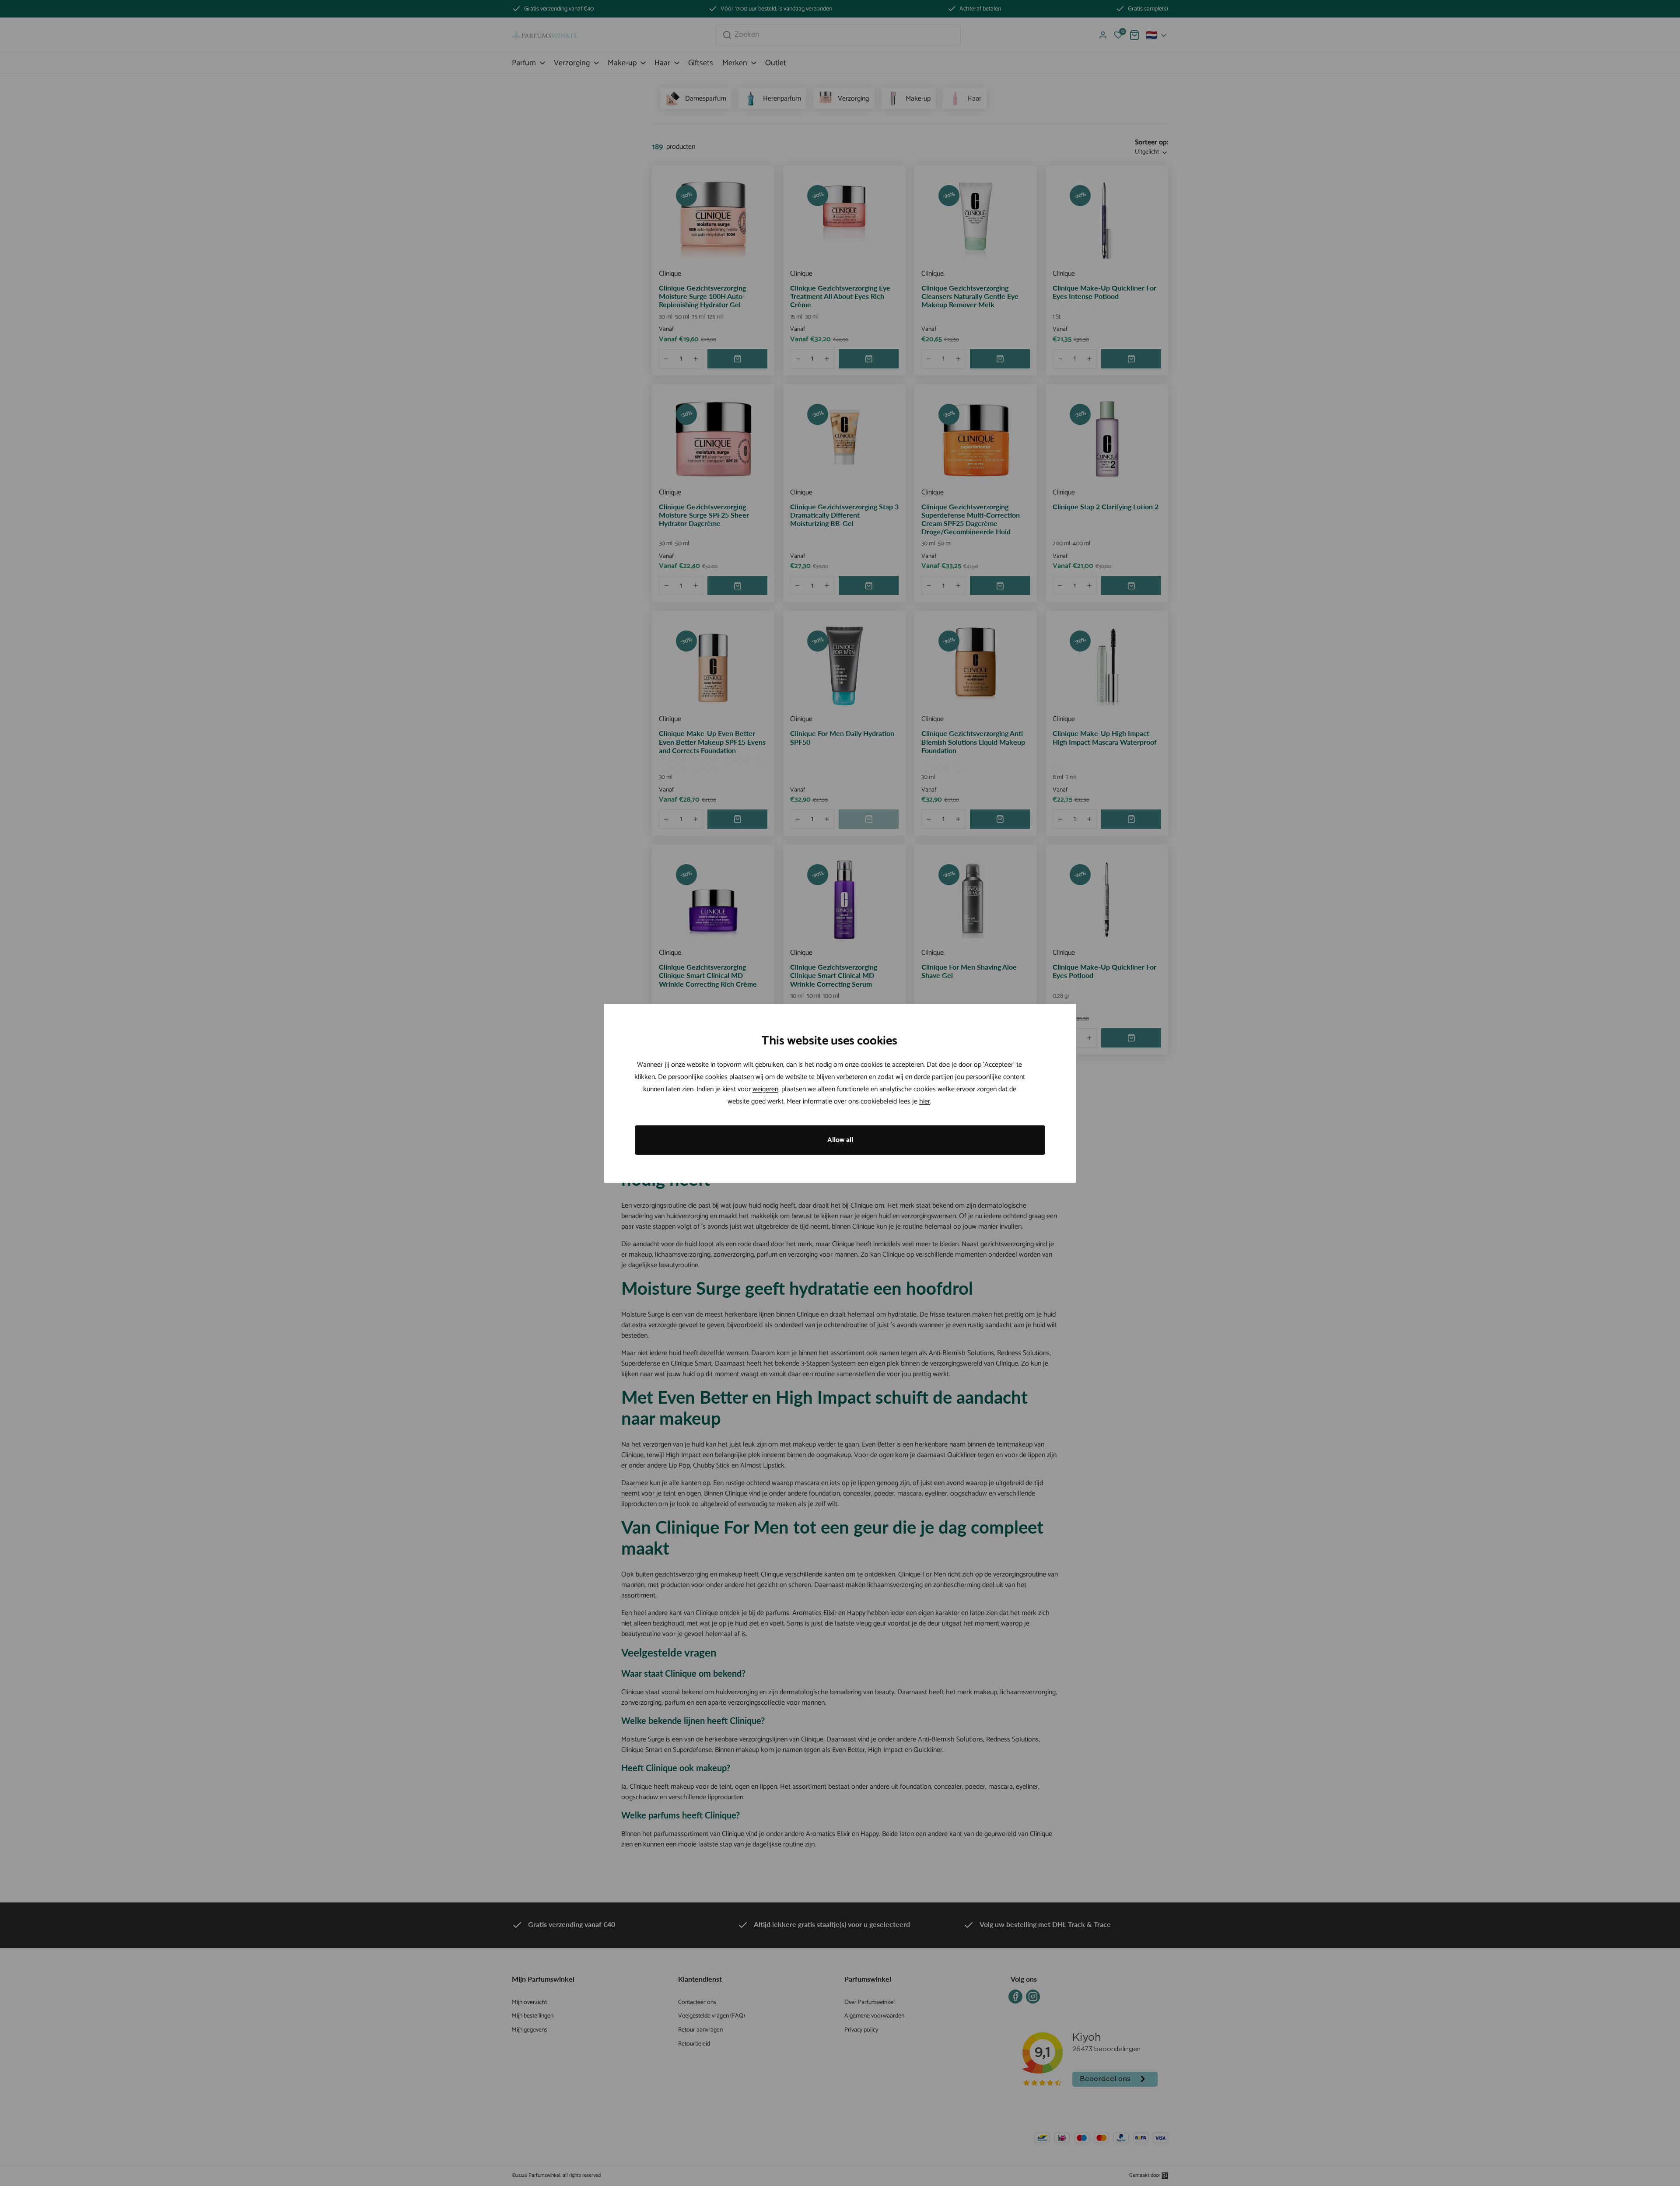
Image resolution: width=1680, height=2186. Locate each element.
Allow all (840, 1140)
